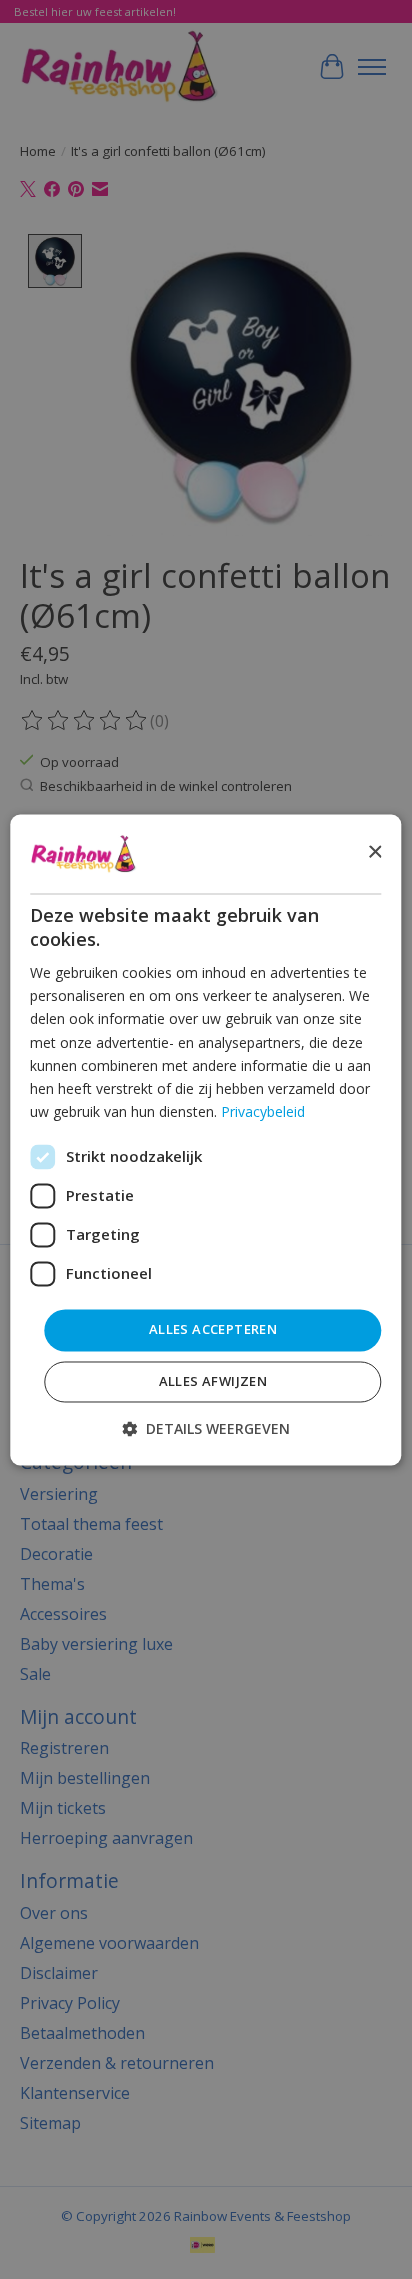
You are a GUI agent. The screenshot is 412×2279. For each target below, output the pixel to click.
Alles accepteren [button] (213, 1329)
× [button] (374, 852)
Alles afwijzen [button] (213, 1381)
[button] (206, 1428)
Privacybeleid (263, 1111)
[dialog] (205, 1139)
